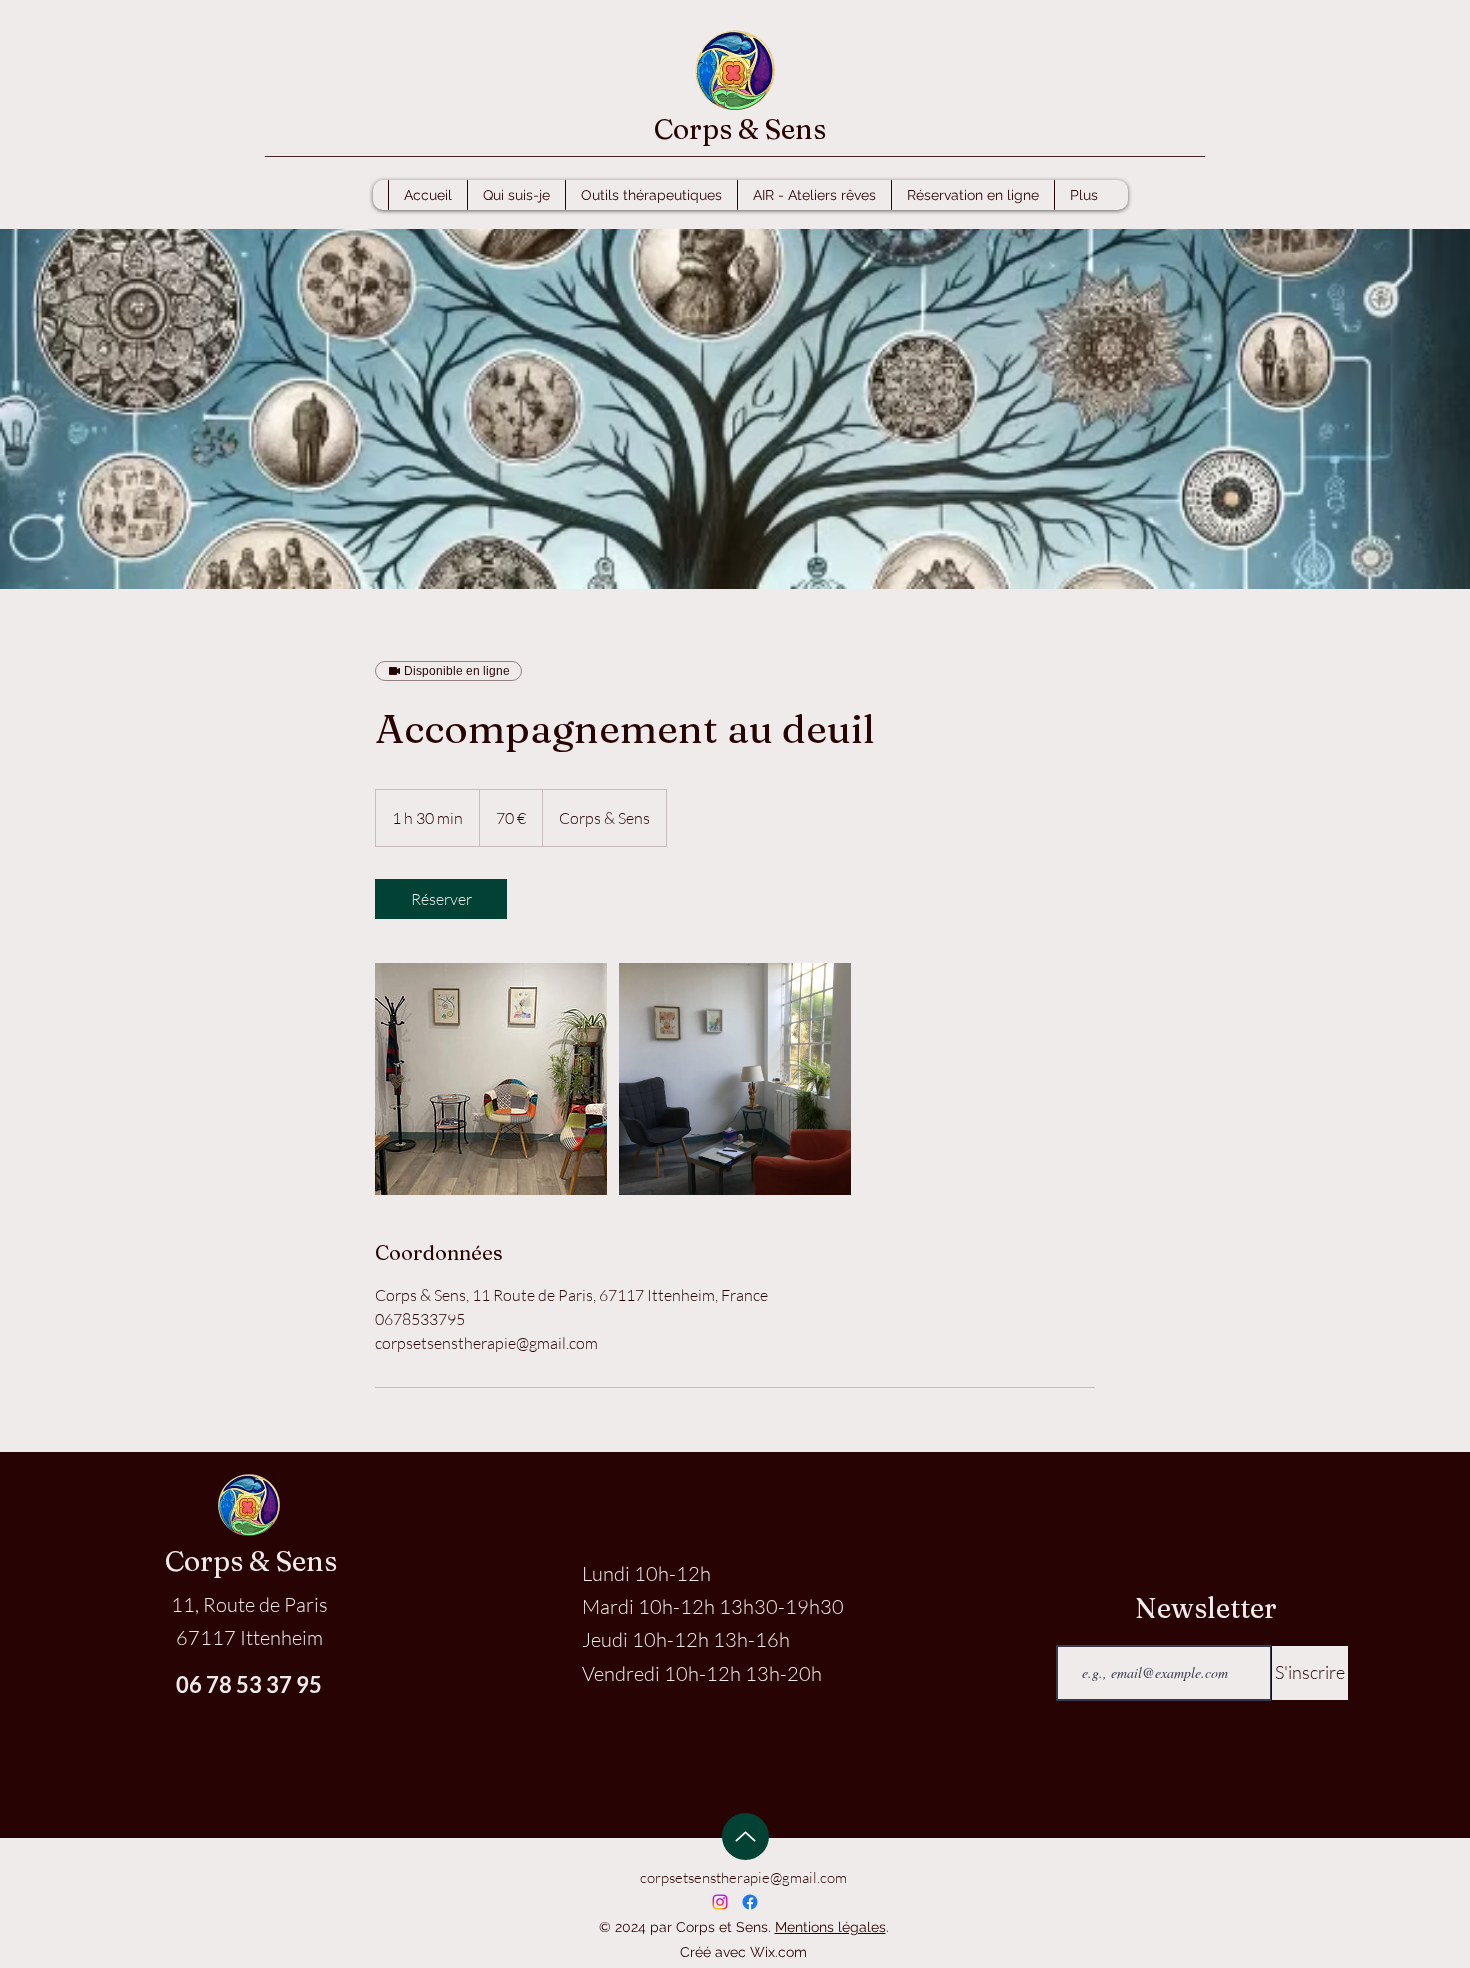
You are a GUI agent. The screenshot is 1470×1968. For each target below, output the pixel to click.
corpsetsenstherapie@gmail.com (743, 1877)
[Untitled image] (491, 1079)
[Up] (745, 1836)
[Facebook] (750, 1902)
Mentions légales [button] (830, 1927)
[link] (441, 899)
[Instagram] (720, 1902)
